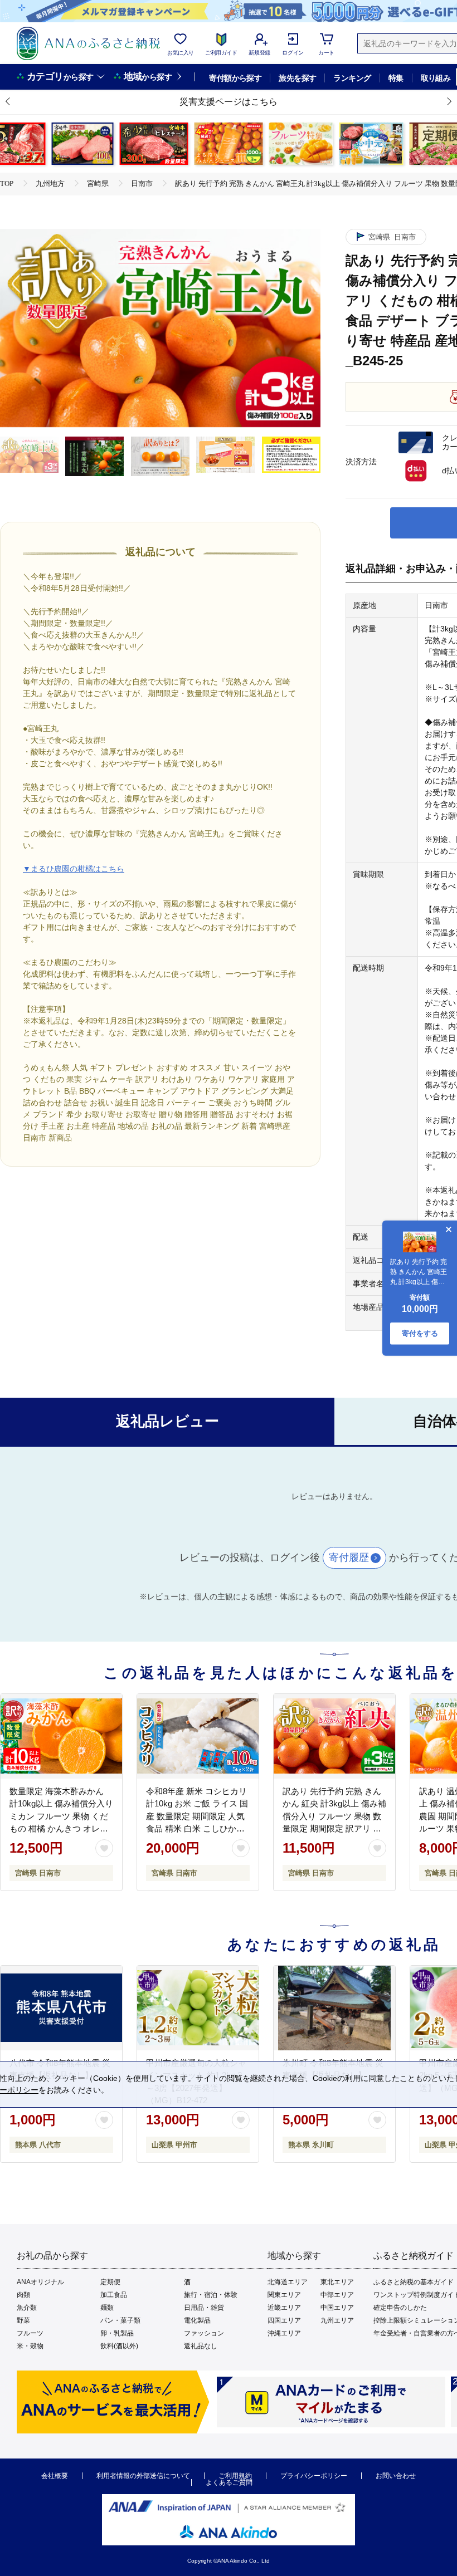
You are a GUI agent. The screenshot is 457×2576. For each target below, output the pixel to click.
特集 (396, 78)
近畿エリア (284, 2308)
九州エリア (337, 2320)
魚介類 (27, 2308)
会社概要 (55, 2476)
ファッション (204, 2333)
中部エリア (337, 2295)
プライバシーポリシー (314, 2476)
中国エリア (337, 2308)
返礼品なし (201, 2346)
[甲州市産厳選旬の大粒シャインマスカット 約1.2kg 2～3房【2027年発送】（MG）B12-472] (198, 2008)
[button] (8, 102)
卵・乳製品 (117, 2333)
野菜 (23, 2320)
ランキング (352, 78)
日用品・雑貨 (204, 2308)
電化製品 (197, 2320)
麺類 (107, 2308)
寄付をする (420, 1333)
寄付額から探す (235, 78)
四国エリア (284, 2320)
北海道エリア (288, 2282)
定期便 (110, 2282)
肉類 (23, 2295)
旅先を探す (297, 78)
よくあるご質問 (229, 2482)
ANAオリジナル (40, 2282)
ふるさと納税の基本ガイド (414, 2282)
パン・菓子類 (120, 2320)
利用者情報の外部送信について (143, 2476)
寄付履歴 (349, 1558)
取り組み (436, 78)
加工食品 (114, 2295)
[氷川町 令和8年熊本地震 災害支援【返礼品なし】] (334, 2008)
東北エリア (337, 2282)
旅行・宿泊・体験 (211, 2295)
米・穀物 (30, 2346)
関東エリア (284, 2295)
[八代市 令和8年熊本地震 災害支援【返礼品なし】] (61, 2008)
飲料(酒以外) (119, 2346)
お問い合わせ (396, 2476)
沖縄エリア (284, 2333)
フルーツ (30, 2333)
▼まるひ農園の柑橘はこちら (74, 869)
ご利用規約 (235, 2476)
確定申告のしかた (400, 2308)
